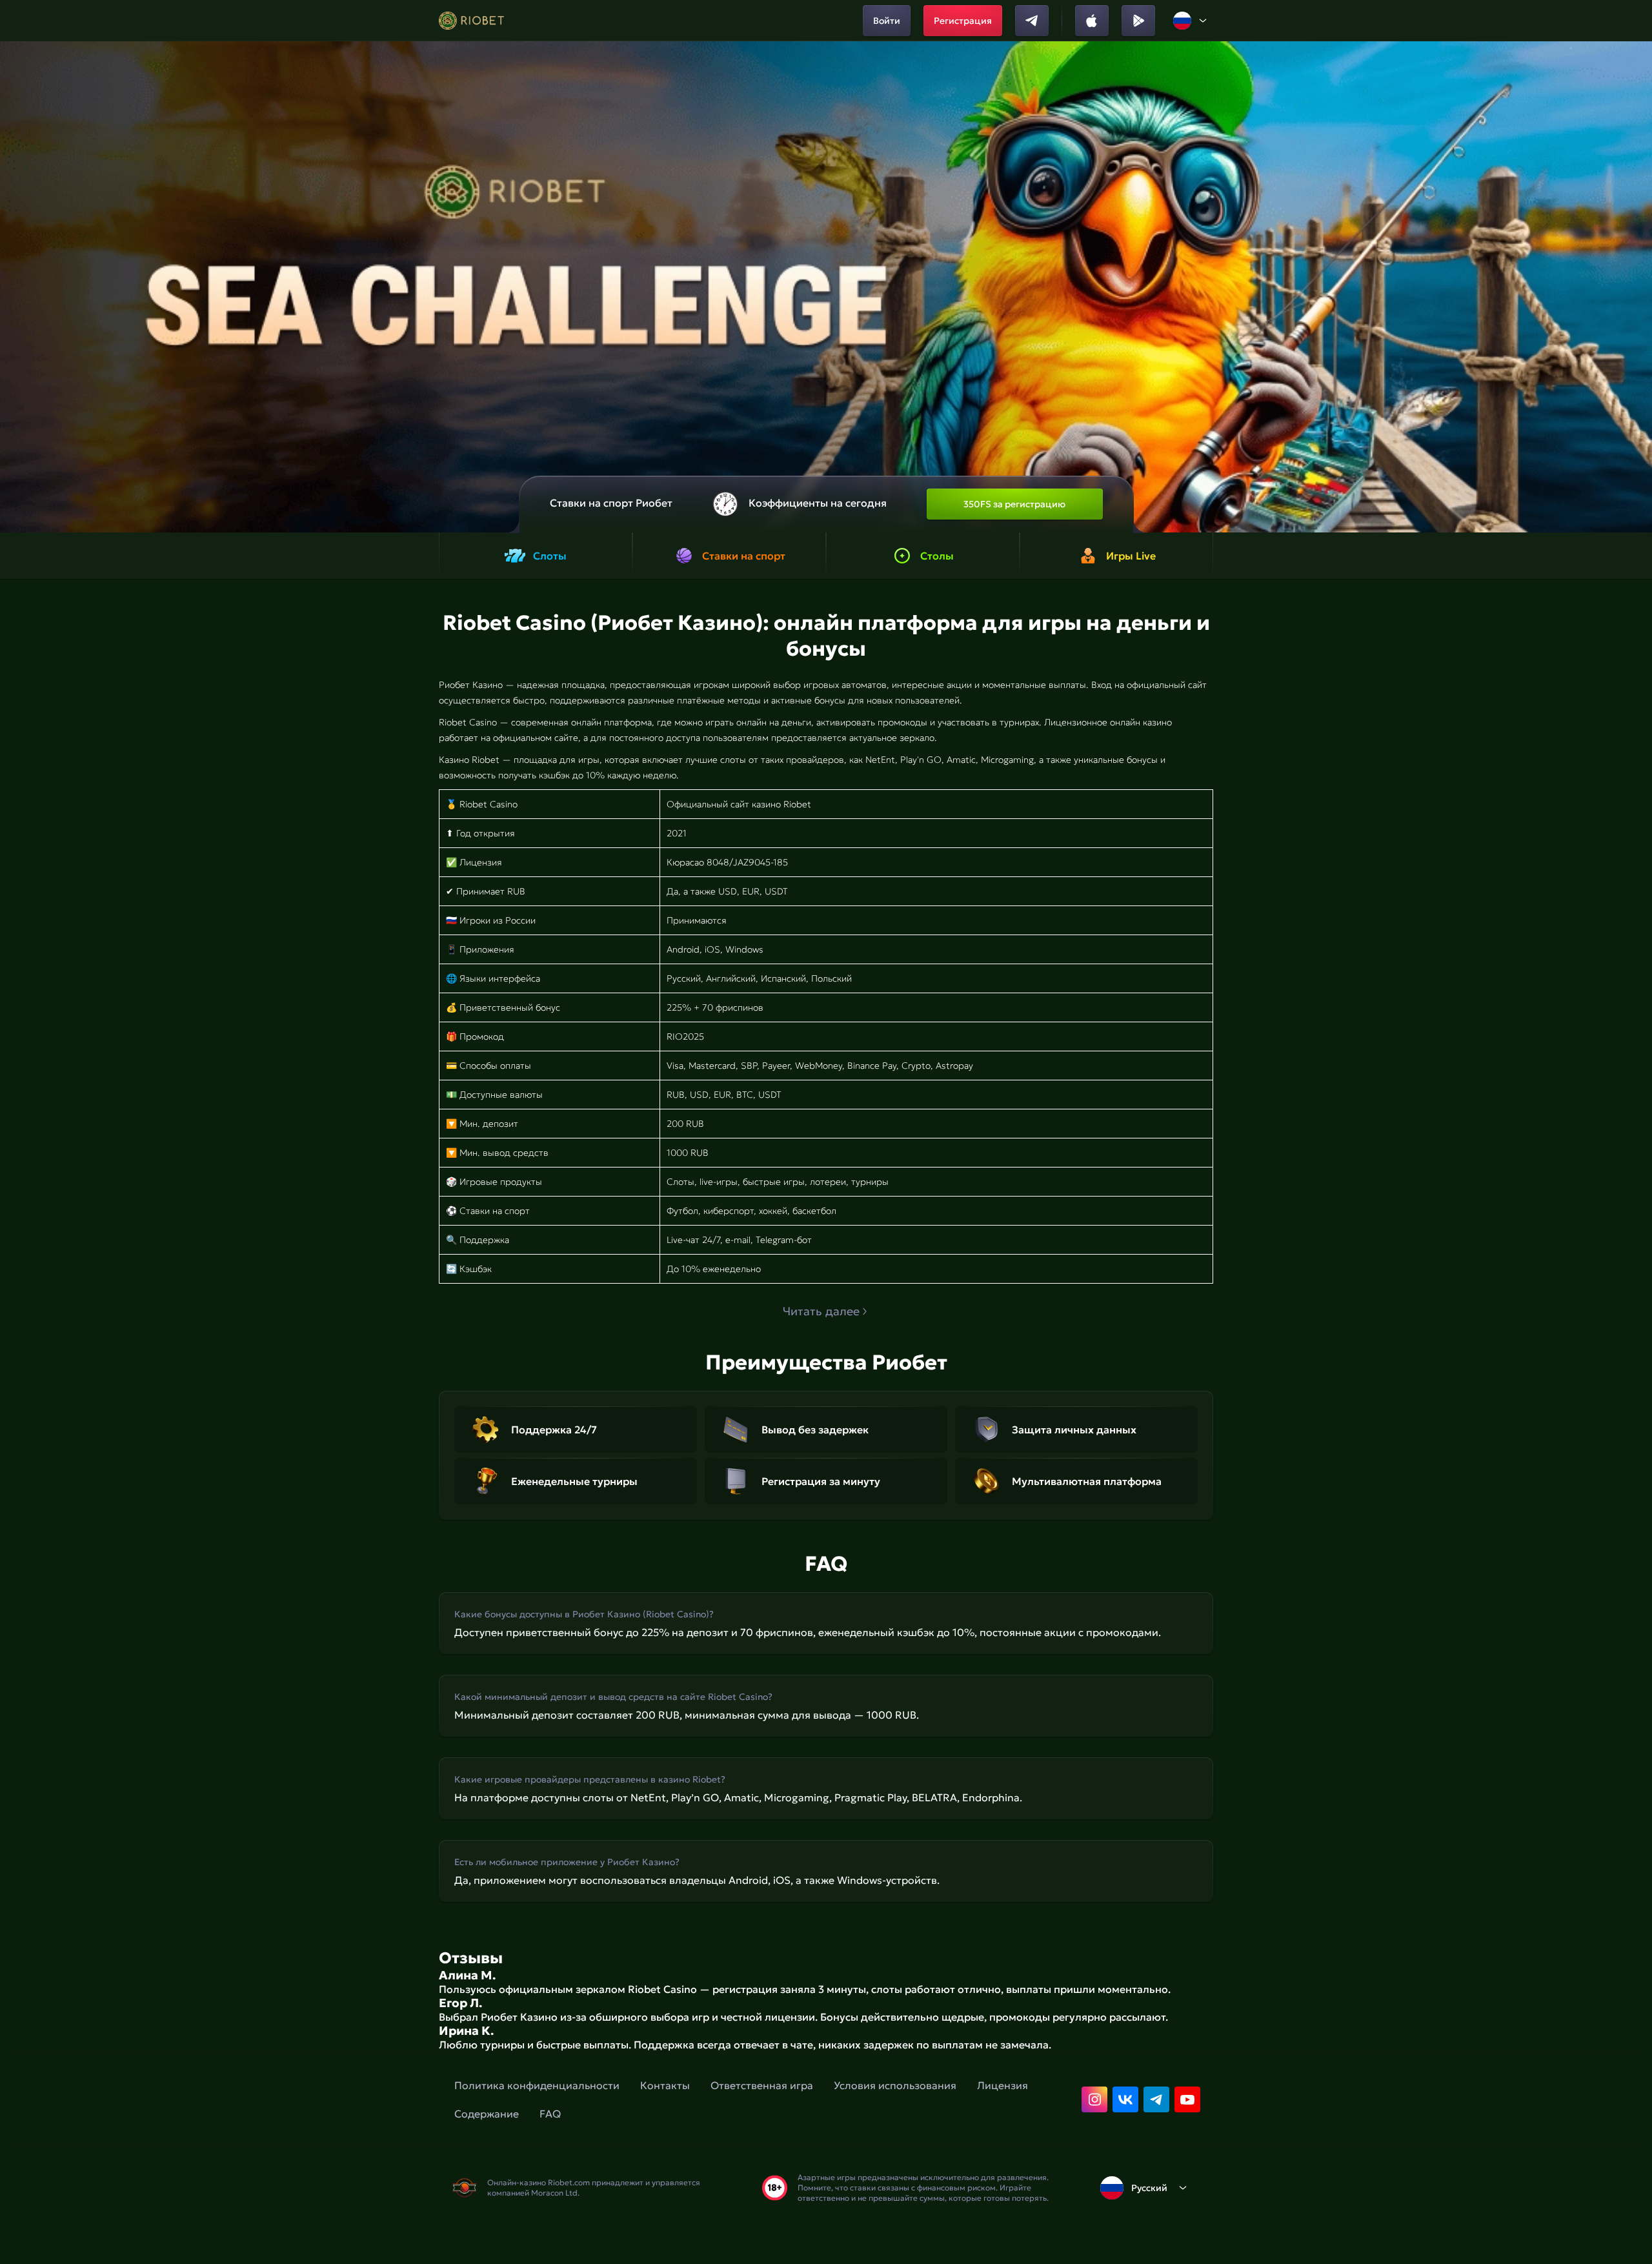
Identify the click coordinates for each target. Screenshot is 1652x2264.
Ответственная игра (762, 2085)
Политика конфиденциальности (537, 2085)
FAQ (550, 2114)
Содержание (487, 2114)
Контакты (665, 2085)
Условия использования (895, 2085)
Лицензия (1002, 2085)
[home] (471, 21)
